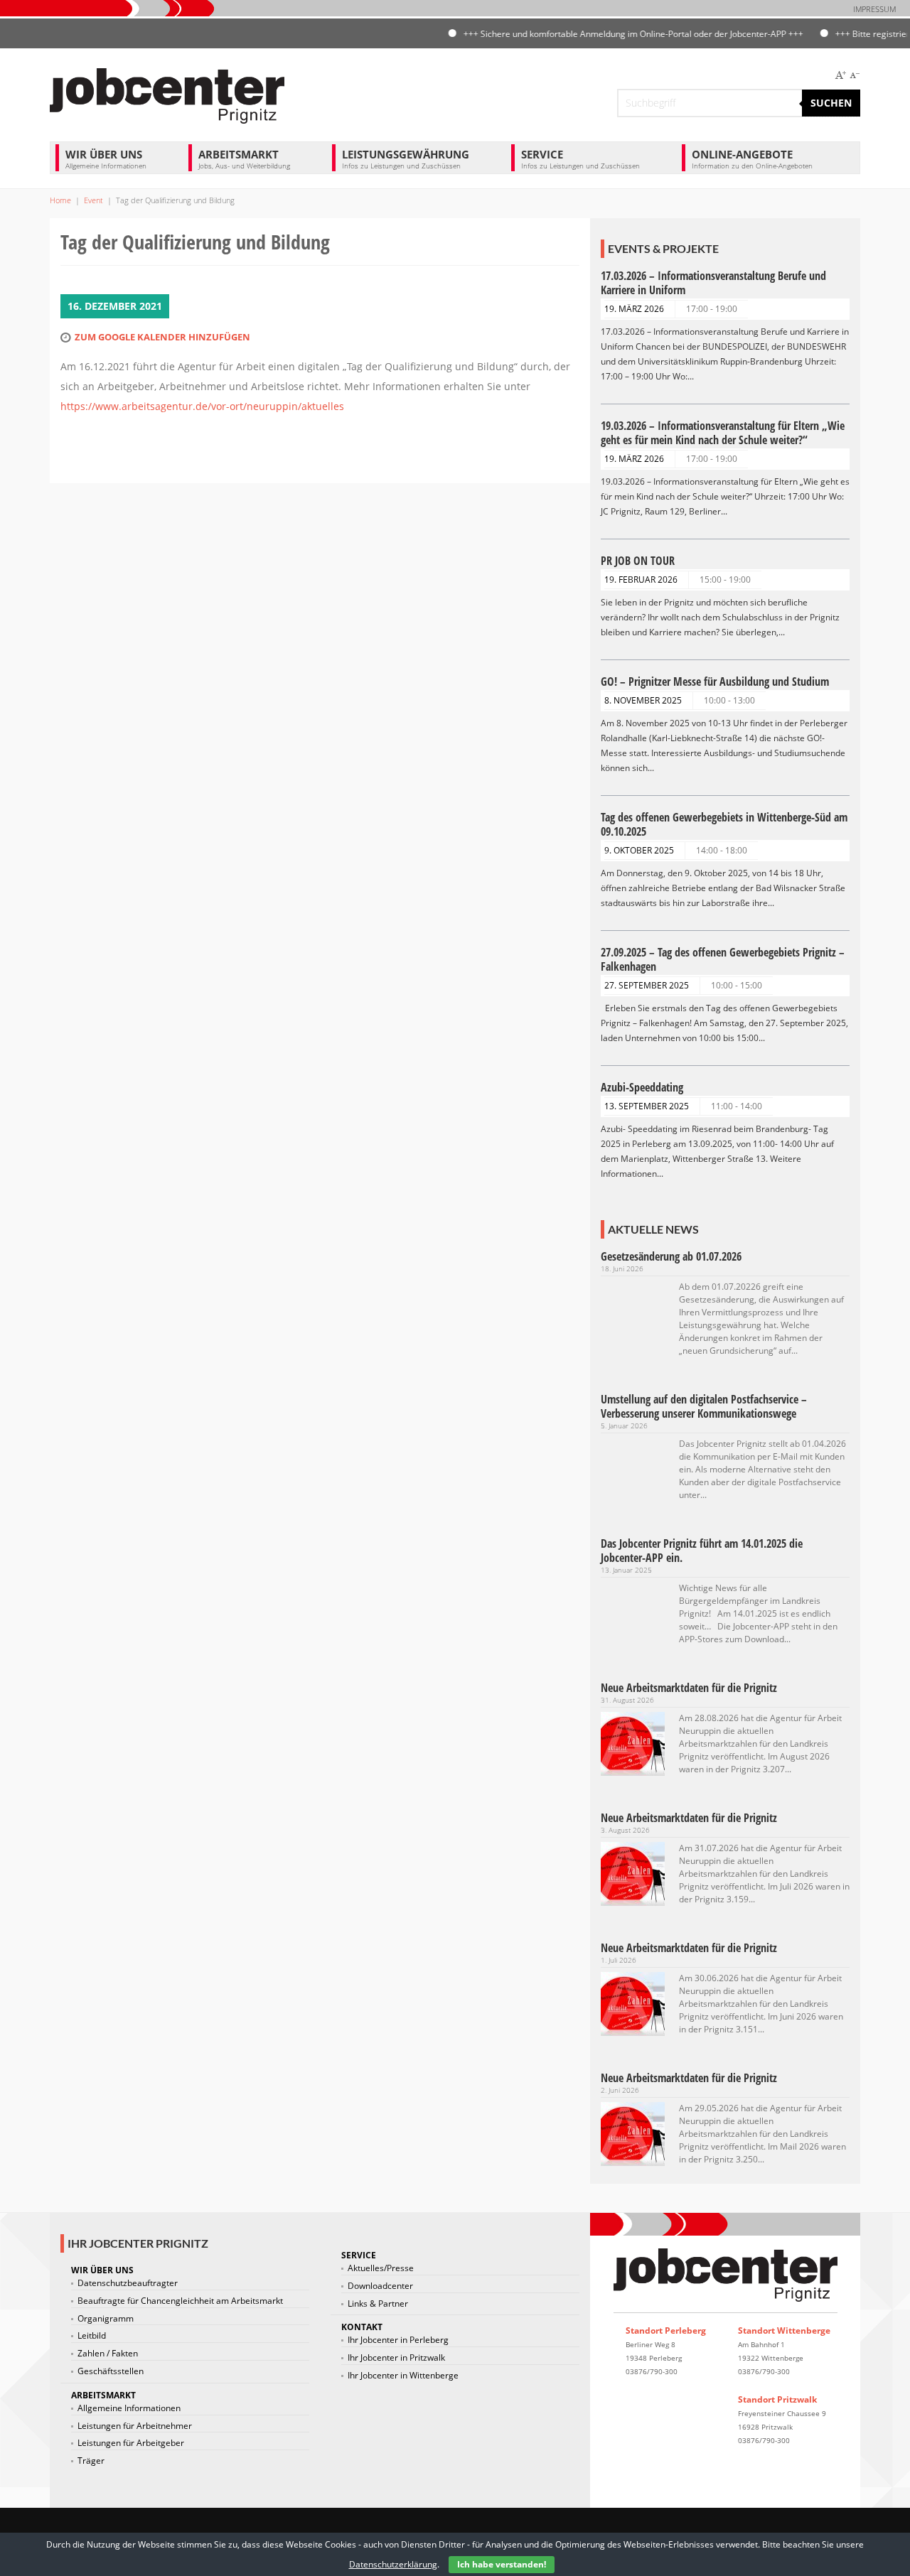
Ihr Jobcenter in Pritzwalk (396, 2358)
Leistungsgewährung (406, 159)
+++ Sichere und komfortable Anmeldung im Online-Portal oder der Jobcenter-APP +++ (602, 34)
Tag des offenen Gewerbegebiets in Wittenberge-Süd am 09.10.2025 (724, 824)
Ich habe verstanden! (502, 2564)
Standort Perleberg (666, 2330)
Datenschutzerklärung (393, 2564)
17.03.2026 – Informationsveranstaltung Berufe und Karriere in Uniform (713, 283)
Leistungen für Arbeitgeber (131, 2443)
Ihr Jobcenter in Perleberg (398, 2340)
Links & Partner (378, 2304)
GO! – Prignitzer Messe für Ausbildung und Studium (715, 681)
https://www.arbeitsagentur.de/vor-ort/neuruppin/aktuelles (202, 406)
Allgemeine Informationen (129, 2408)
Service (580, 159)
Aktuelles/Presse (381, 2268)
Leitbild (92, 2336)
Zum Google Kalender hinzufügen (162, 337)
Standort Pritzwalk (777, 2399)
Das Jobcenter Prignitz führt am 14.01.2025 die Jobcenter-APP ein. (702, 1551)
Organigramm (106, 2319)
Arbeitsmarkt (244, 159)
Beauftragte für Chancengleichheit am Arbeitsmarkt (180, 2301)
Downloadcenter (380, 2286)
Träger (91, 2461)
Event (93, 200)
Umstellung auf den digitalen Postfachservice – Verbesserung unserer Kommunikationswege (704, 1406)
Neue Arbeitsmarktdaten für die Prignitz (689, 1688)
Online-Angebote (752, 159)
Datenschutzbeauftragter (128, 2283)
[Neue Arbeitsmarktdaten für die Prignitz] (633, 1743)
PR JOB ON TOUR (638, 561)
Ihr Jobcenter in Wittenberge (403, 2376)
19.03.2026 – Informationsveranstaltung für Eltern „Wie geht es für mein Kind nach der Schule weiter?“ (723, 433)
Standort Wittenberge (784, 2330)
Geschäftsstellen (111, 2371)
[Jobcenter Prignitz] (167, 94)
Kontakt (362, 2327)
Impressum (874, 9)
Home (60, 200)
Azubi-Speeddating (642, 1087)
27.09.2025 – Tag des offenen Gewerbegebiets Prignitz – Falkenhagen (723, 959)
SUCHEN (831, 103)
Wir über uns (106, 159)
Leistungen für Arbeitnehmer (135, 2426)
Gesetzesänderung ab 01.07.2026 (671, 1256)
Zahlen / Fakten (108, 2354)
